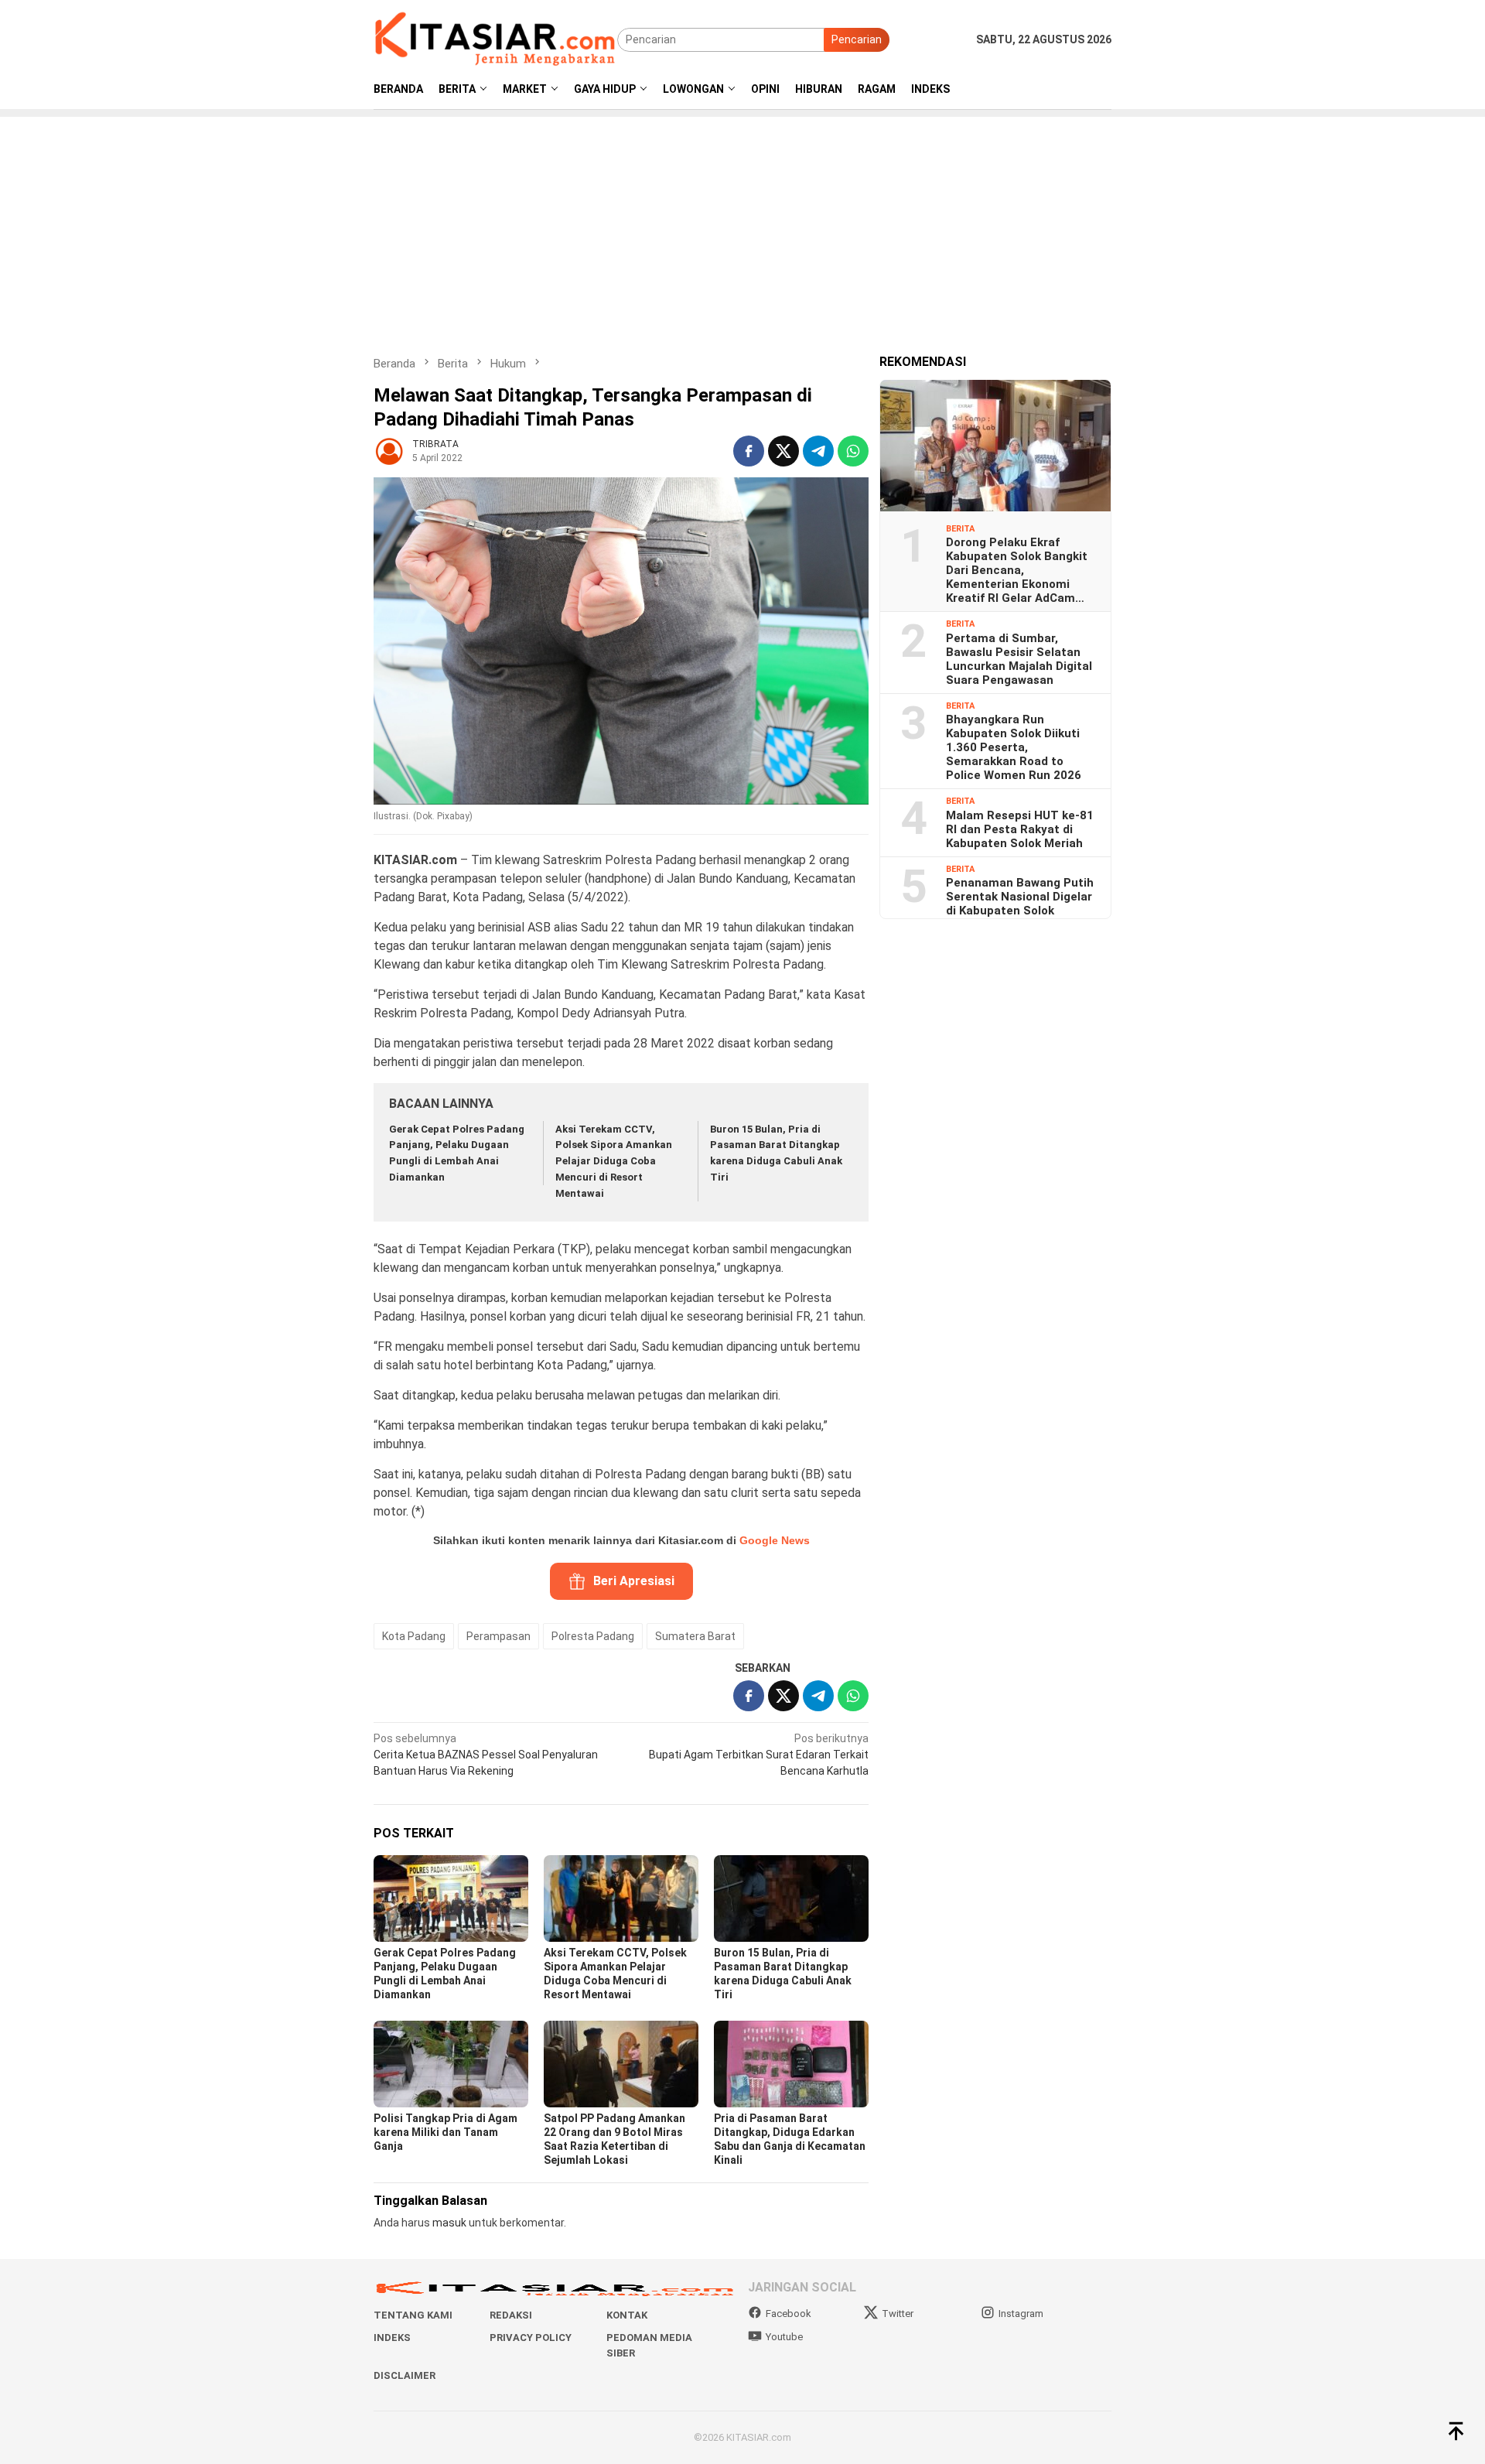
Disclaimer (405, 2375)
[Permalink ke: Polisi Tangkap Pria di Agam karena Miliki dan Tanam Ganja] (451, 2064)
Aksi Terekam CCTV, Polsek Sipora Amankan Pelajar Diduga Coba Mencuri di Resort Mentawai (614, 1161)
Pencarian (857, 39)
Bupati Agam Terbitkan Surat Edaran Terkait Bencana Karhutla (759, 1755)
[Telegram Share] (818, 451)
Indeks (392, 2338)
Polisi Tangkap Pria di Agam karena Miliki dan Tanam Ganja (445, 2132)
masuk (449, 2223)
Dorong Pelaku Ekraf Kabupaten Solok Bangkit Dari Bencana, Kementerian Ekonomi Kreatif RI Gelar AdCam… (1017, 569)
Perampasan (498, 1636)
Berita (960, 528)
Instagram (1021, 2314)
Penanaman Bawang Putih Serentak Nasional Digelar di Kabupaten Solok (1020, 896)
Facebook (789, 2314)
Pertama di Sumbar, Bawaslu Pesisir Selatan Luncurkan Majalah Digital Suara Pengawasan (1019, 658)
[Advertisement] (742, 225)
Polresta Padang (593, 1636)
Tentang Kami (413, 2315)
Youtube (784, 2337)
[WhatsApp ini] (853, 451)
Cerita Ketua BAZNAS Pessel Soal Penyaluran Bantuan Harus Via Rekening (486, 1755)
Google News (775, 1540)
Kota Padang (414, 1636)
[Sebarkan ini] (749, 451)
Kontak (627, 2315)
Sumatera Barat (695, 1636)
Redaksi (511, 2315)
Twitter (898, 2314)
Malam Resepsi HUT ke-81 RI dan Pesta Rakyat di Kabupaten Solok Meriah (1020, 829)
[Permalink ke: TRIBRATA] (389, 450)
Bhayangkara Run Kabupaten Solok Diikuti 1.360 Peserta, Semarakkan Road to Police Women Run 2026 (1014, 747)
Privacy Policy (531, 2338)
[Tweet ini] (783, 451)
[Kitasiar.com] (495, 39)
